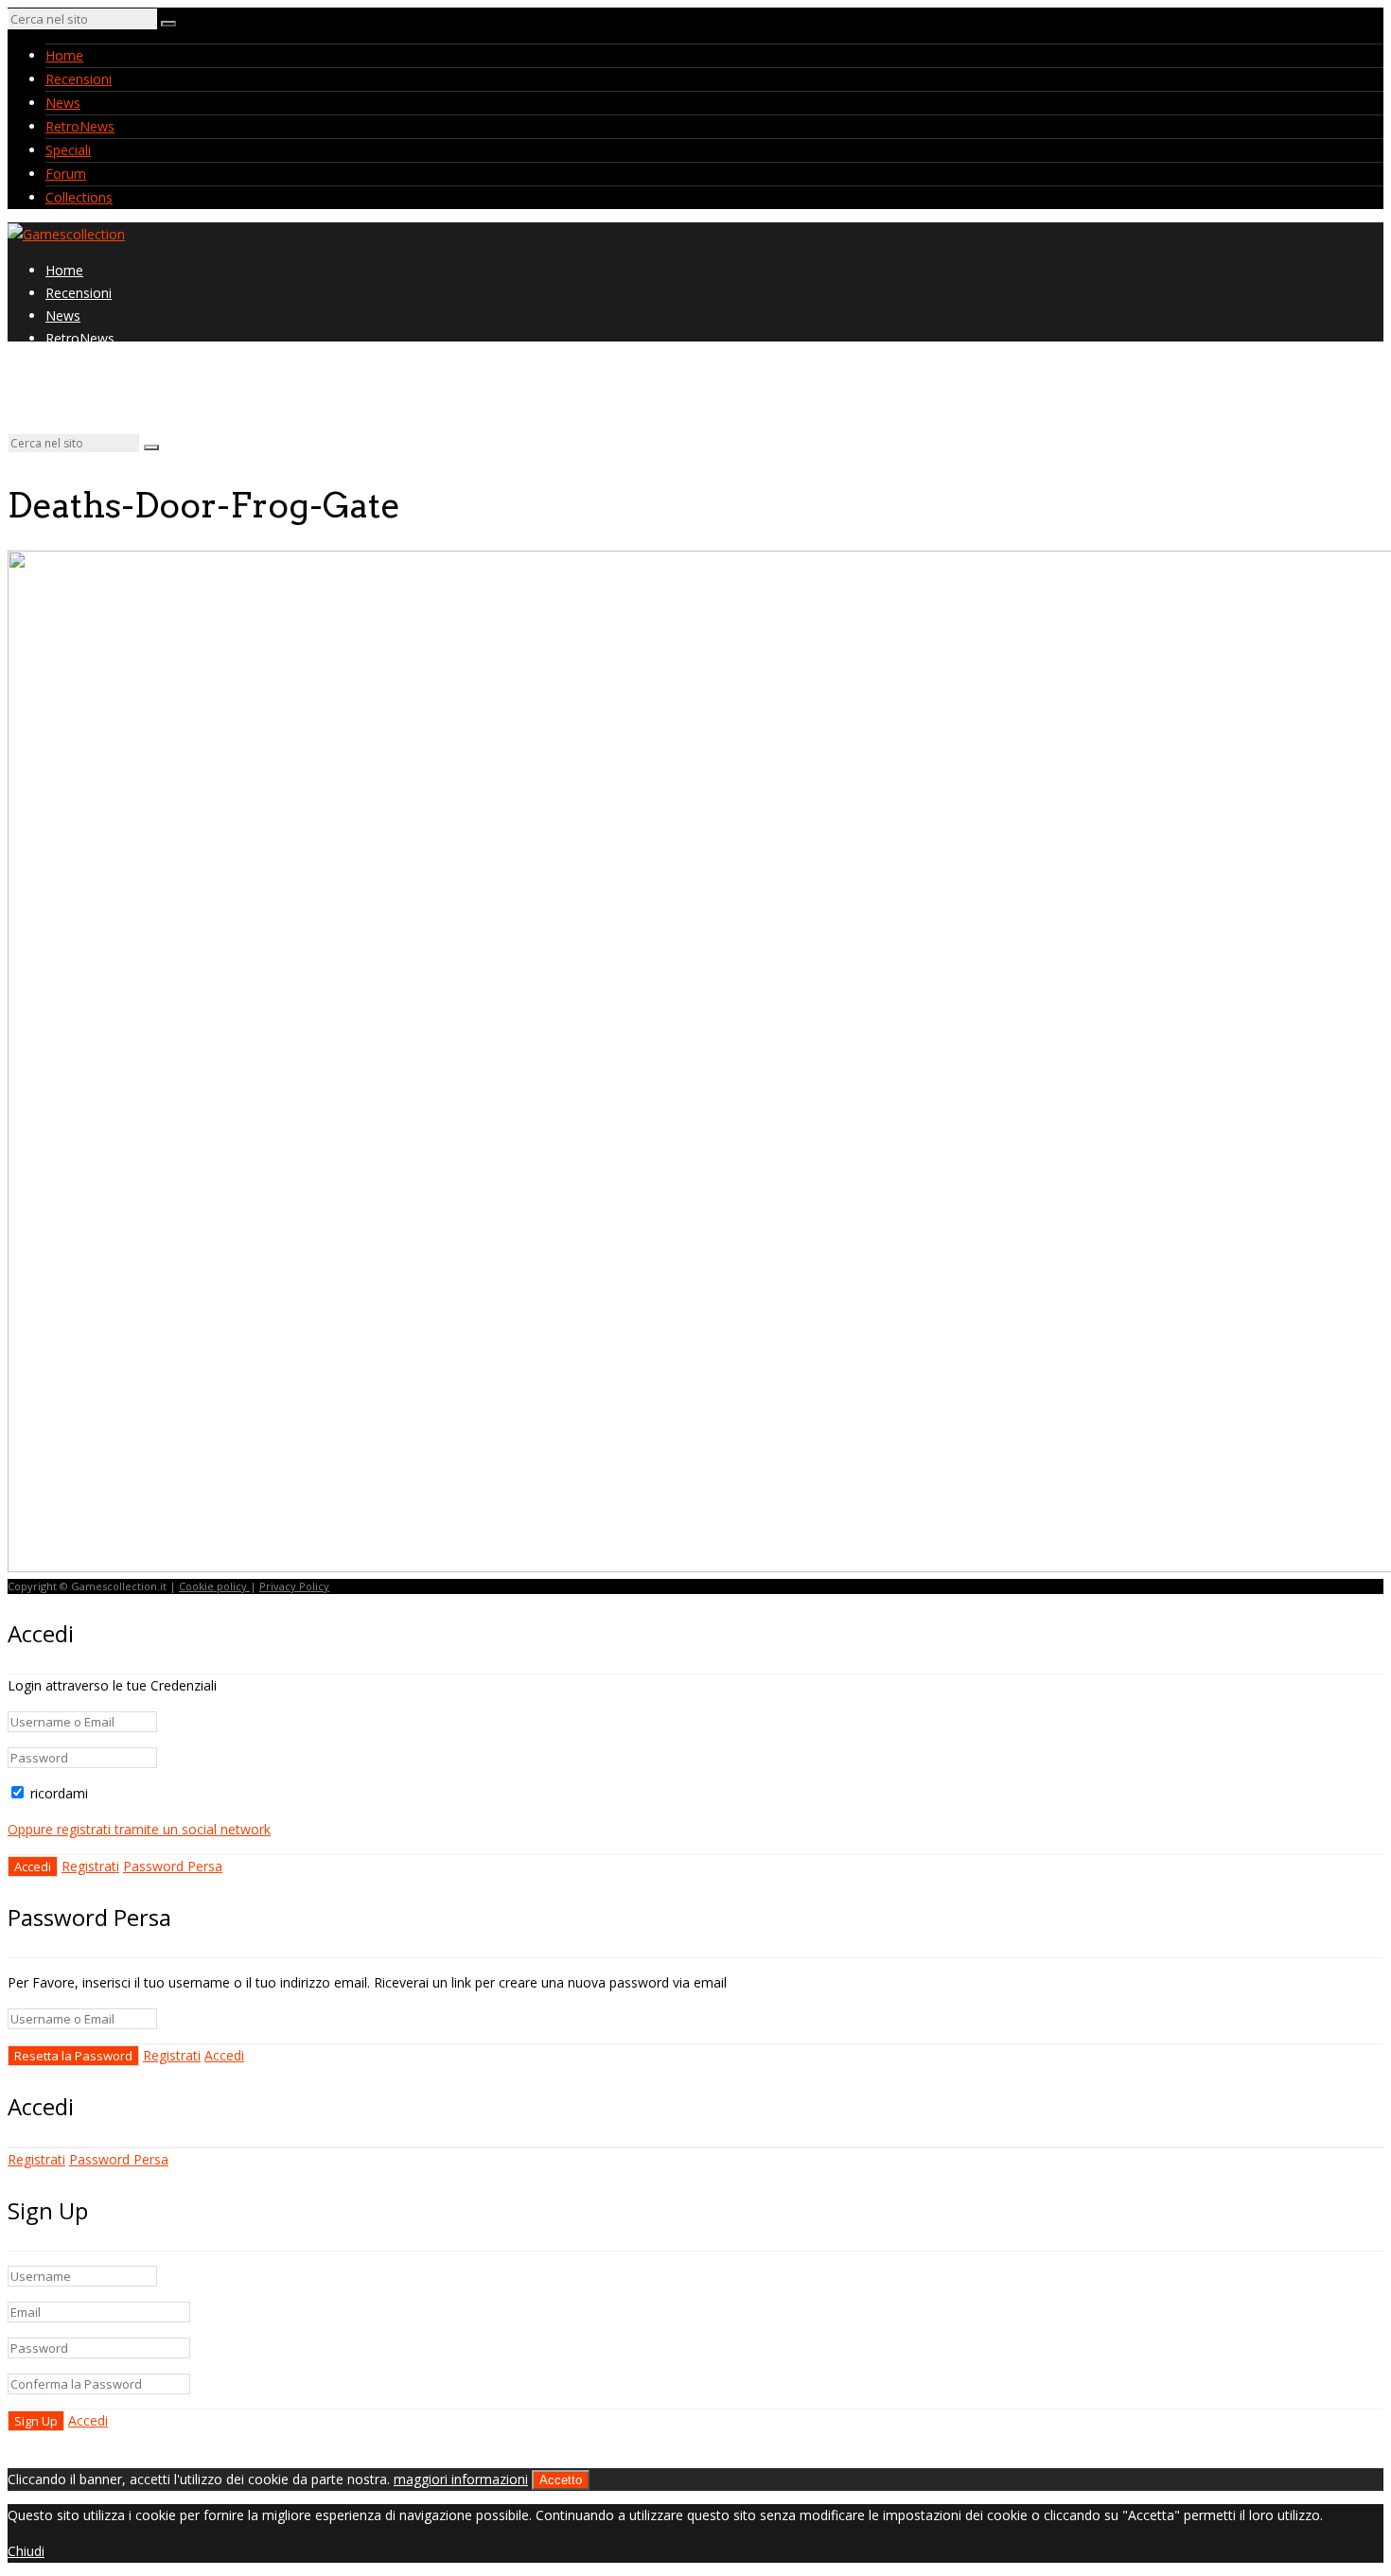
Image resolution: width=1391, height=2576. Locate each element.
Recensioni (79, 79)
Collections (79, 197)
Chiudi (26, 2551)
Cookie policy (214, 1586)
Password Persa (173, 1866)
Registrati (90, 1866)
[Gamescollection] (66, 234)
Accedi (224, 2055)
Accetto (561, 2480)
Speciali (68, 150)
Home (64, 55)
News (63, 103)
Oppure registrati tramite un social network (139, 1829)
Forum (66, 174)
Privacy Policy (294, 1586)
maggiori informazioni (461, 2479)
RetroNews (80, 126)
